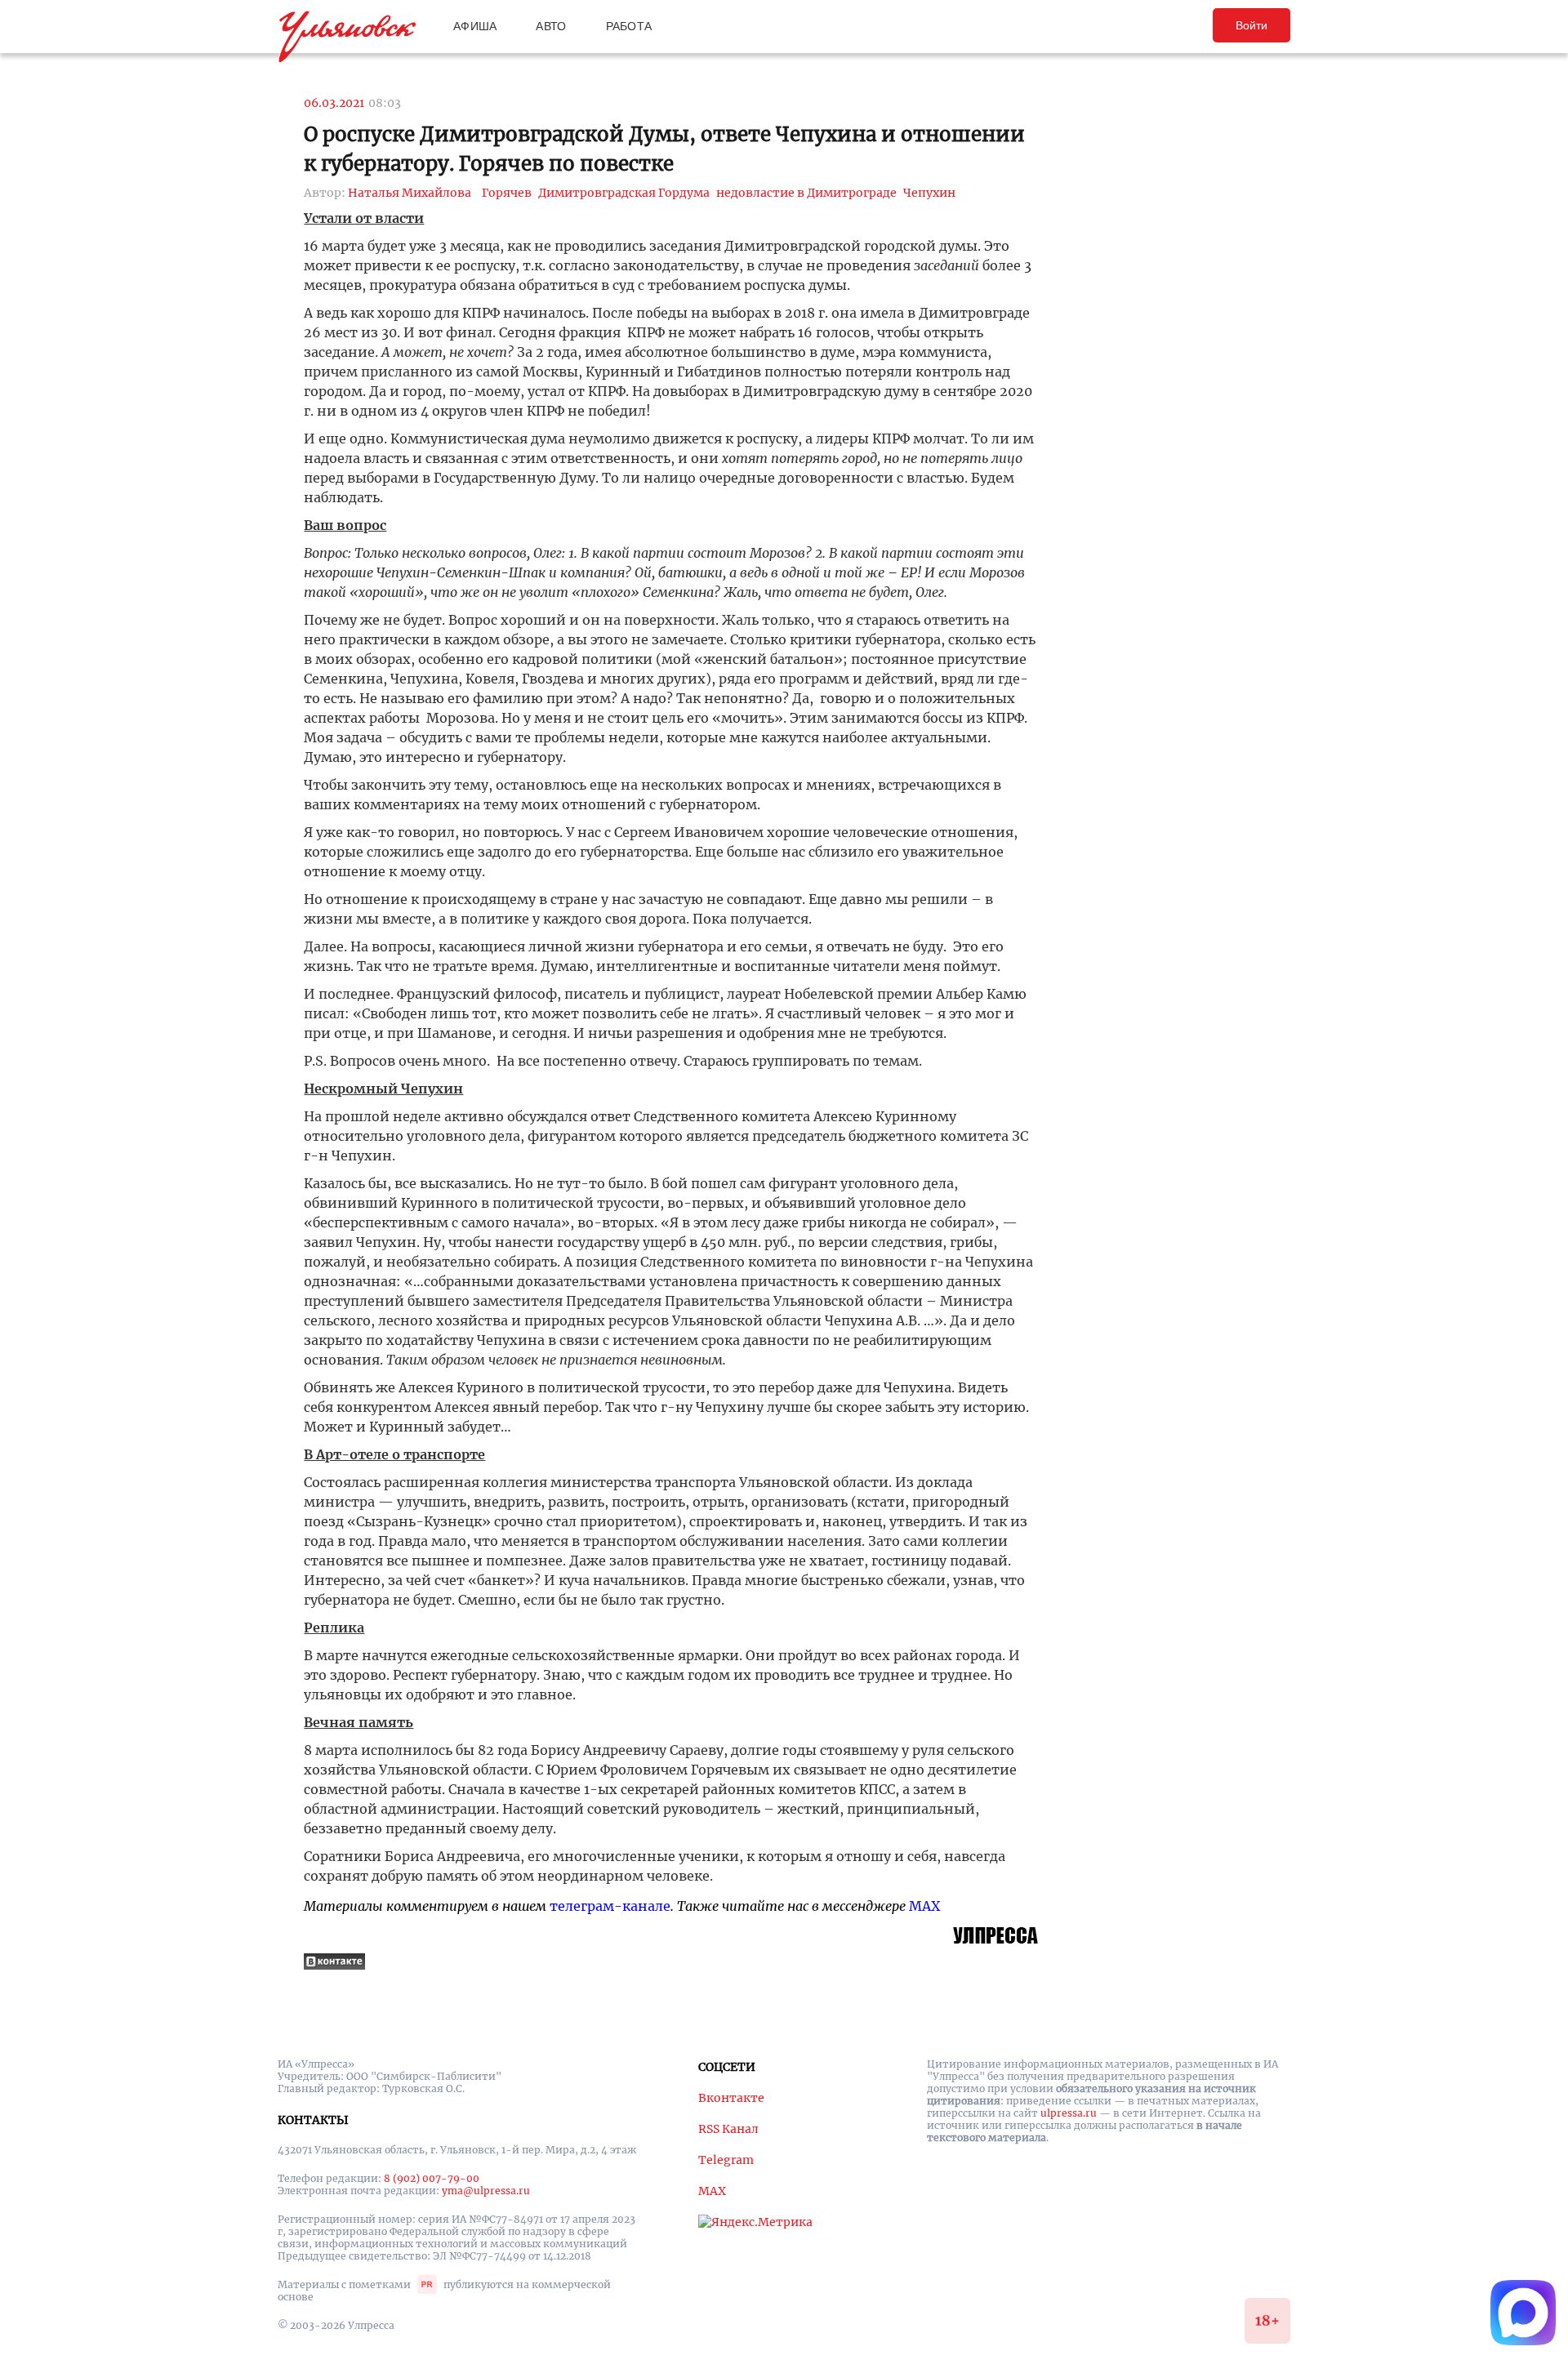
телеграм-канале (610, 1906)
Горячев (507, 193)
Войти (1252, 25)
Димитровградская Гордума (624, 193)
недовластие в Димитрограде (806, 193)
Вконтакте (731, 2098)
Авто (551, 26)
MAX (924, 1906)
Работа (629, 26)
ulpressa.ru (1069, 2113)
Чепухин (929, 193)
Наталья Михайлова (410, 193)
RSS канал (728, 2129)
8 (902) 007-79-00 (432, 2178)
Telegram (726, 2160)
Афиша (475, 26)
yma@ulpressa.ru (486, 2191)
